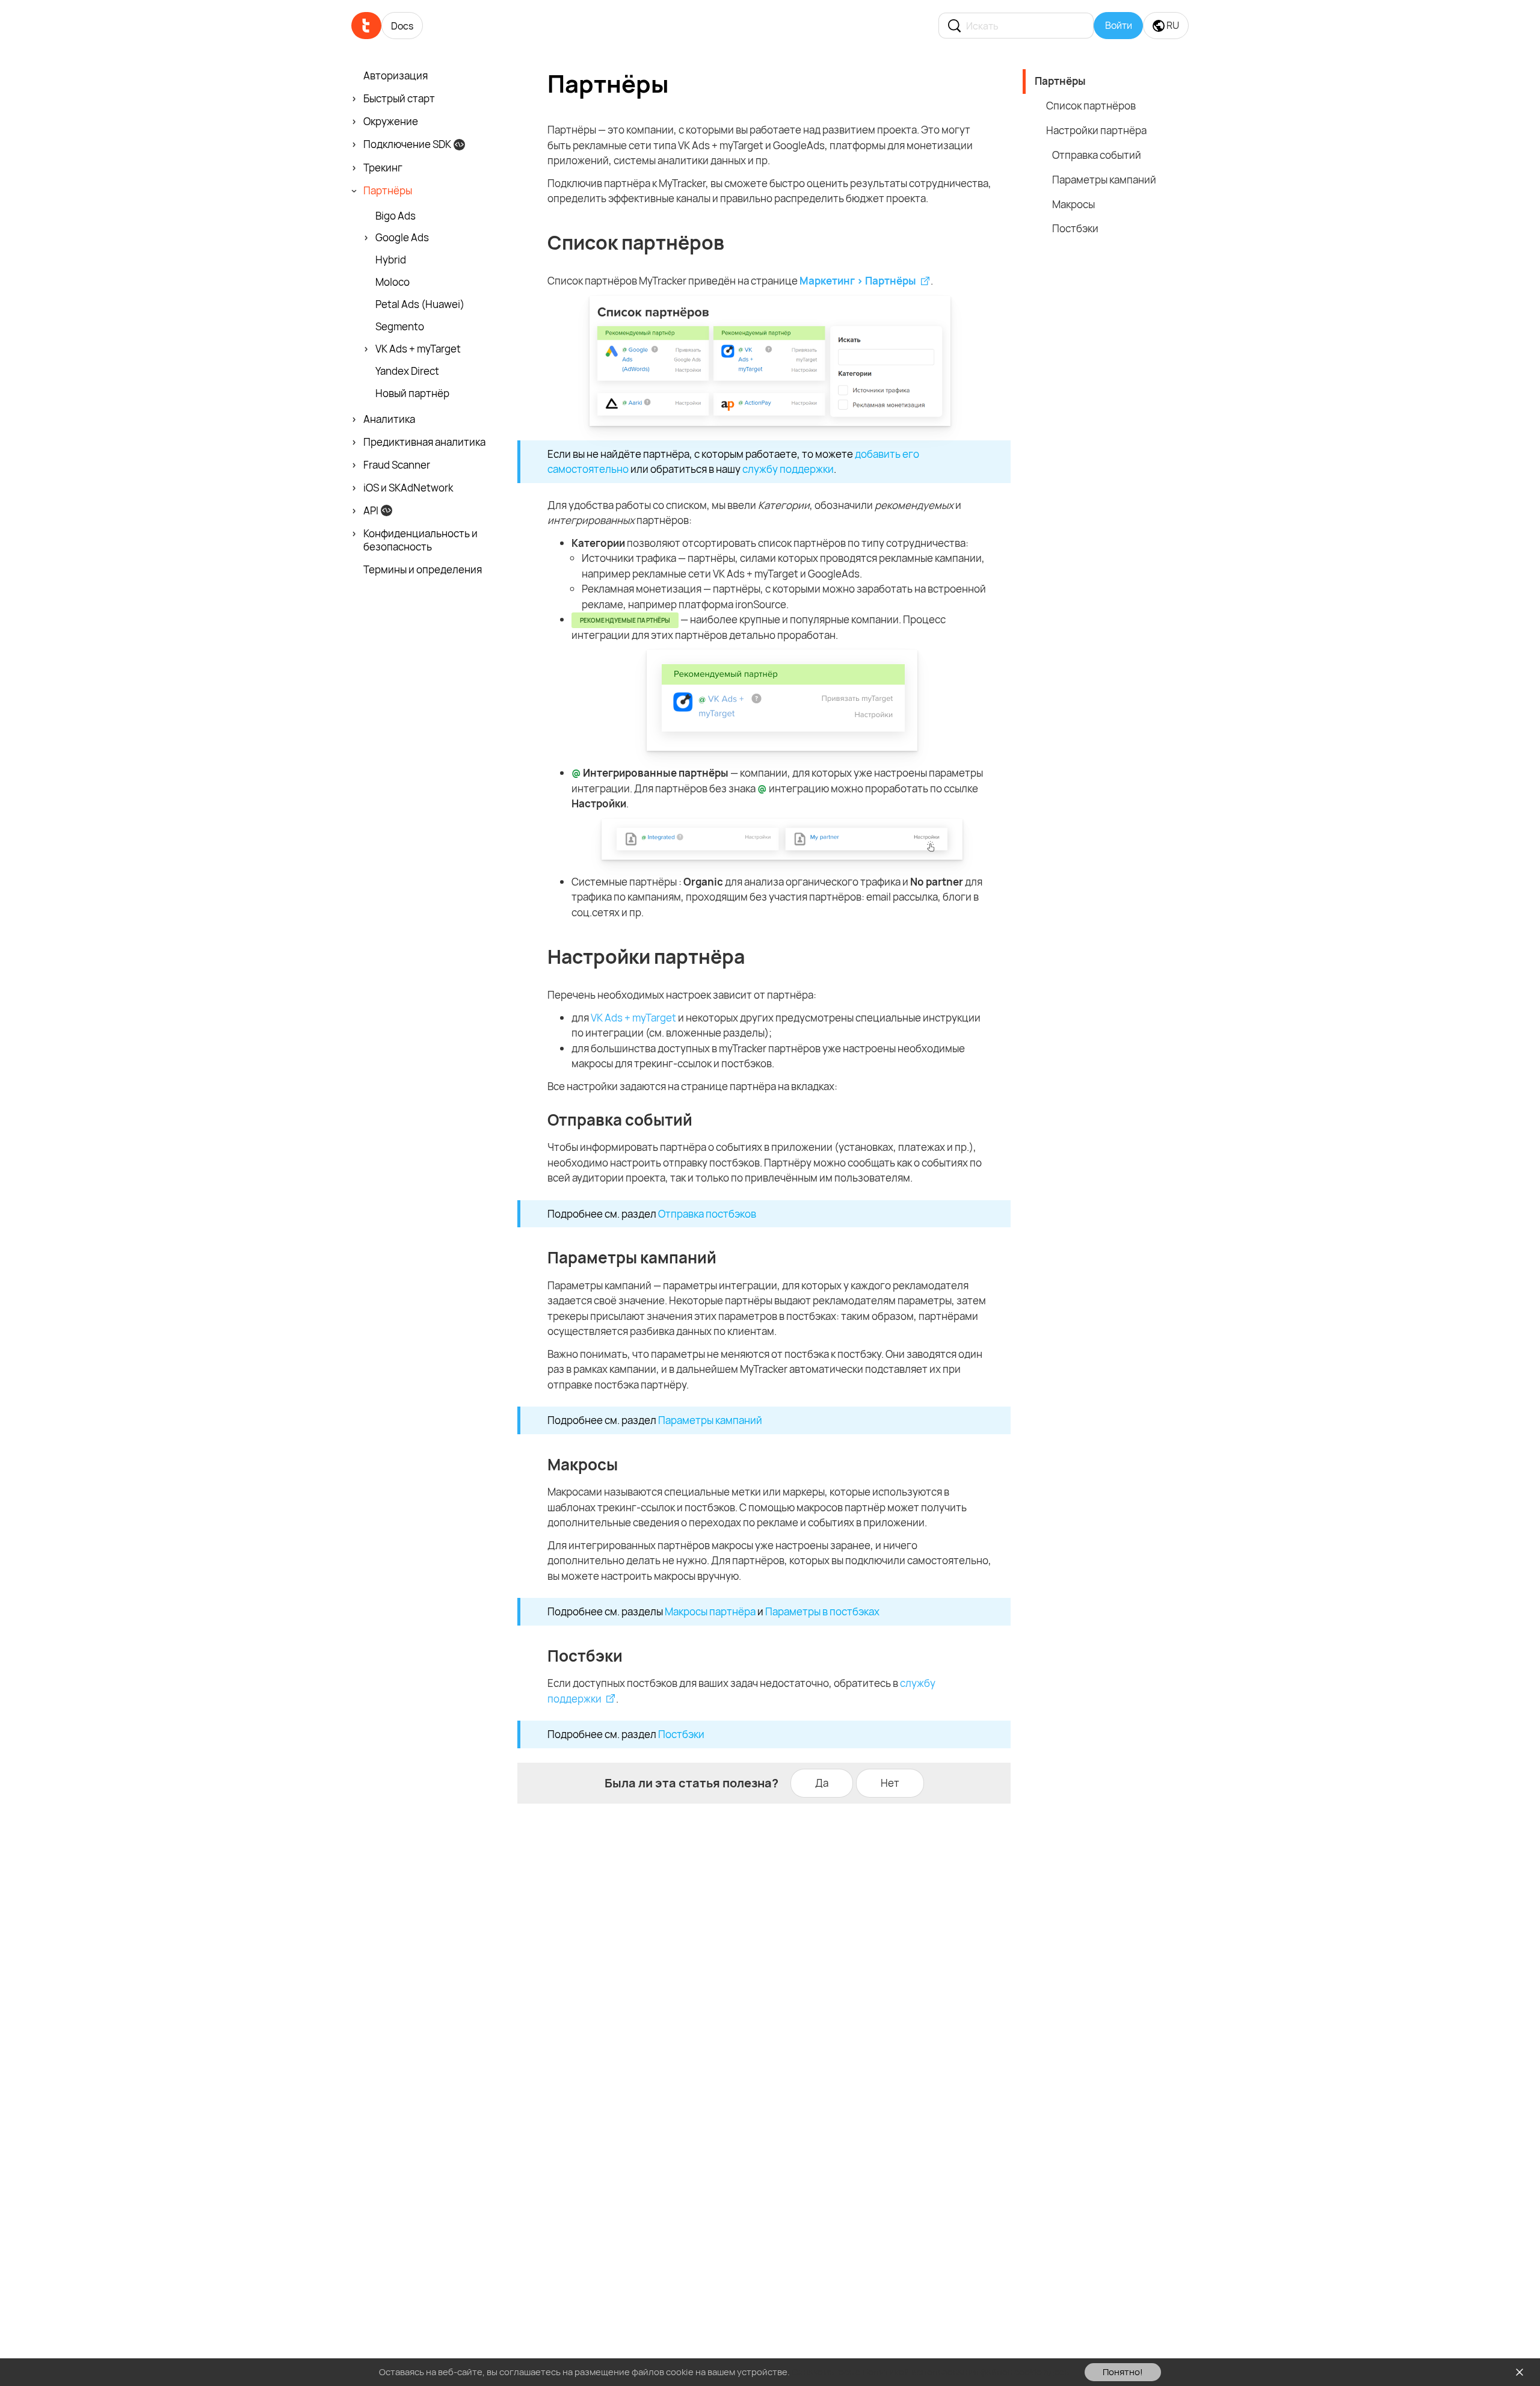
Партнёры (1060, 81)
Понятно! (1123, 2372)
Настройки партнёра (1096, 130)
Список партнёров (1091, 106)
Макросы (1073, 204)
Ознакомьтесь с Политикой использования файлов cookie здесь (930, 2372)
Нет (890, 1783)
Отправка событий (1097, 155)
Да (822, 1783)
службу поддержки (788, 469)
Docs (402, 26)
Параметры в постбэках (822, 1611)
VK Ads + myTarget (633, 1018)
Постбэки (681, 1734)
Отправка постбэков (707, 1214)
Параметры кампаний (710, 1420)
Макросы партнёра (710, 1611)
